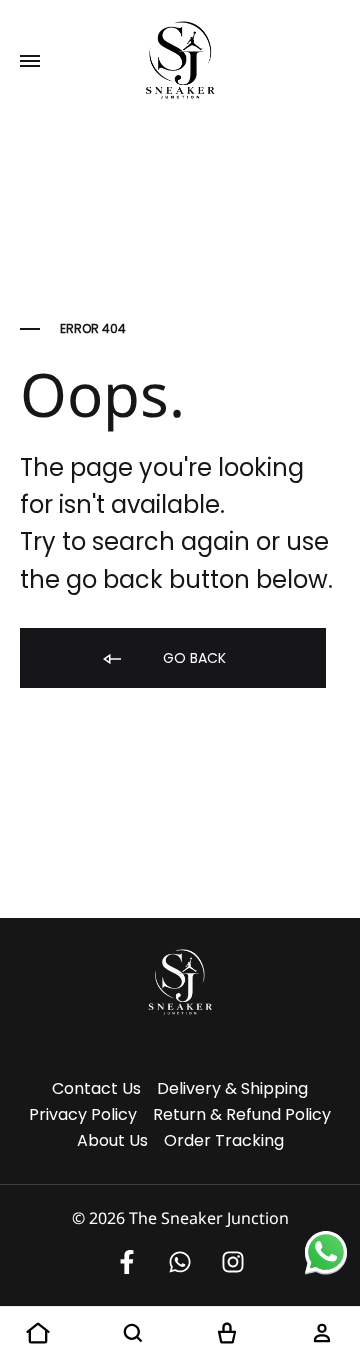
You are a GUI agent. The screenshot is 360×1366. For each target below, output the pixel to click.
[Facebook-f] (127, 1262)
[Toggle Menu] (30, 62)
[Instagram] (233, 1262)
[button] (38, 1334)
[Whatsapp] (180, 1262)
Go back (192, 658)
